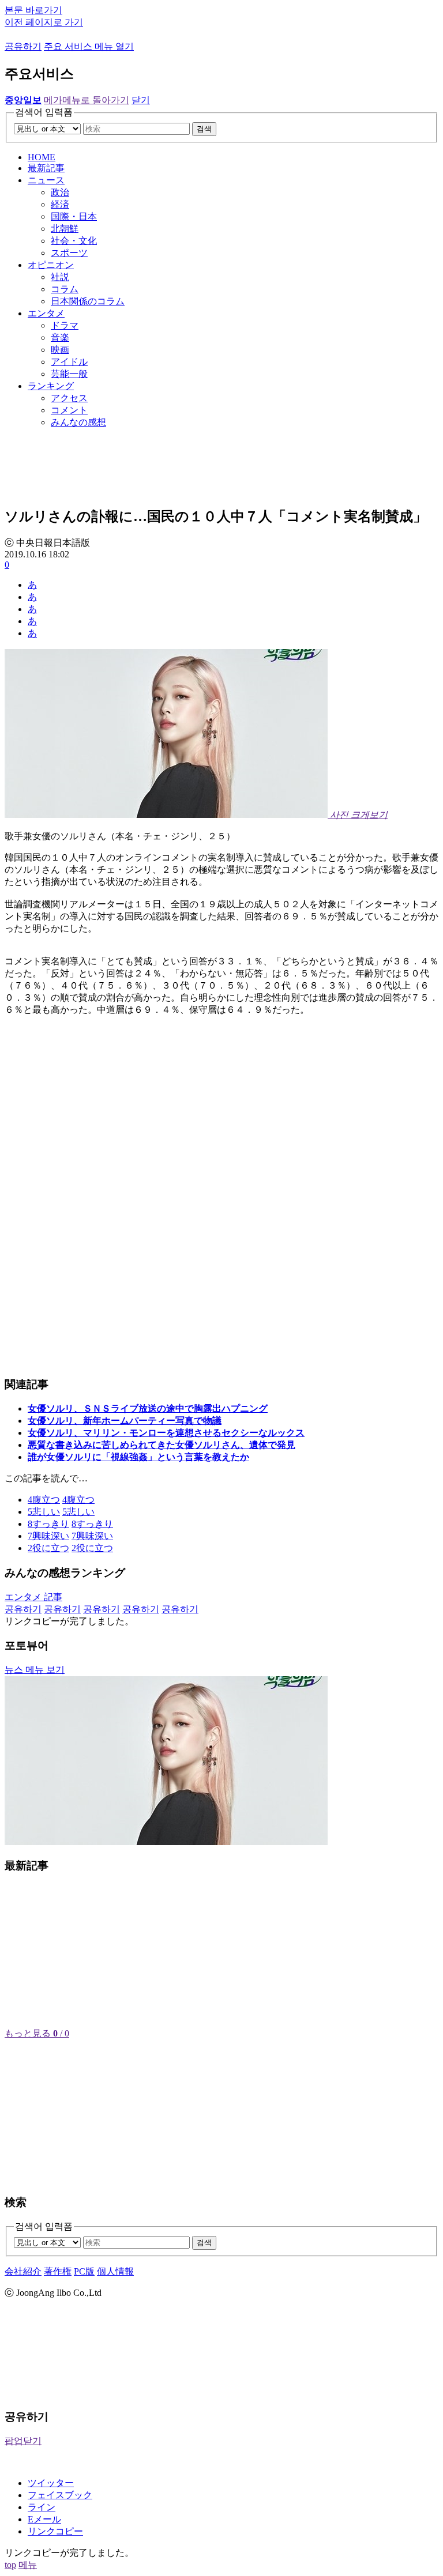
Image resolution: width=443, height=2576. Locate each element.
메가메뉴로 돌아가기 (87, 100)
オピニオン (51, 265)
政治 (60, 192)
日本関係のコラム (88, 301)
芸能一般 (69, 374)
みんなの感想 (78, 422)
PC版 (84, 2271)
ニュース (46, 180)
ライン (42, 2507)
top (10, 2565)
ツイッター (51, 2483)
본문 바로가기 (33, 10)
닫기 (141, 100)
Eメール (44, 2519)
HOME (42, 157)
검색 (204, 129)
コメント (69, 410)
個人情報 (115, 2271)
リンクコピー (55, 2531)
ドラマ (65, 325)
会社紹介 (23, 2271)
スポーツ (69, 253)
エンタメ (46, 313)
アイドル (69, 362)
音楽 (60, 337)
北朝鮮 (65, 229)
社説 (60, 277)
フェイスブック (60, 2495)
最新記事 (46, 168)
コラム (65, 289)
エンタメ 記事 (33, 1597)
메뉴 (28, 2565)
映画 (60, 350)
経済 (60, 204)
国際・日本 (74, 216)
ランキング (51, 386)
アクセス (69, 398)
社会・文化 (74, 241)
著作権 (58, 2271)
